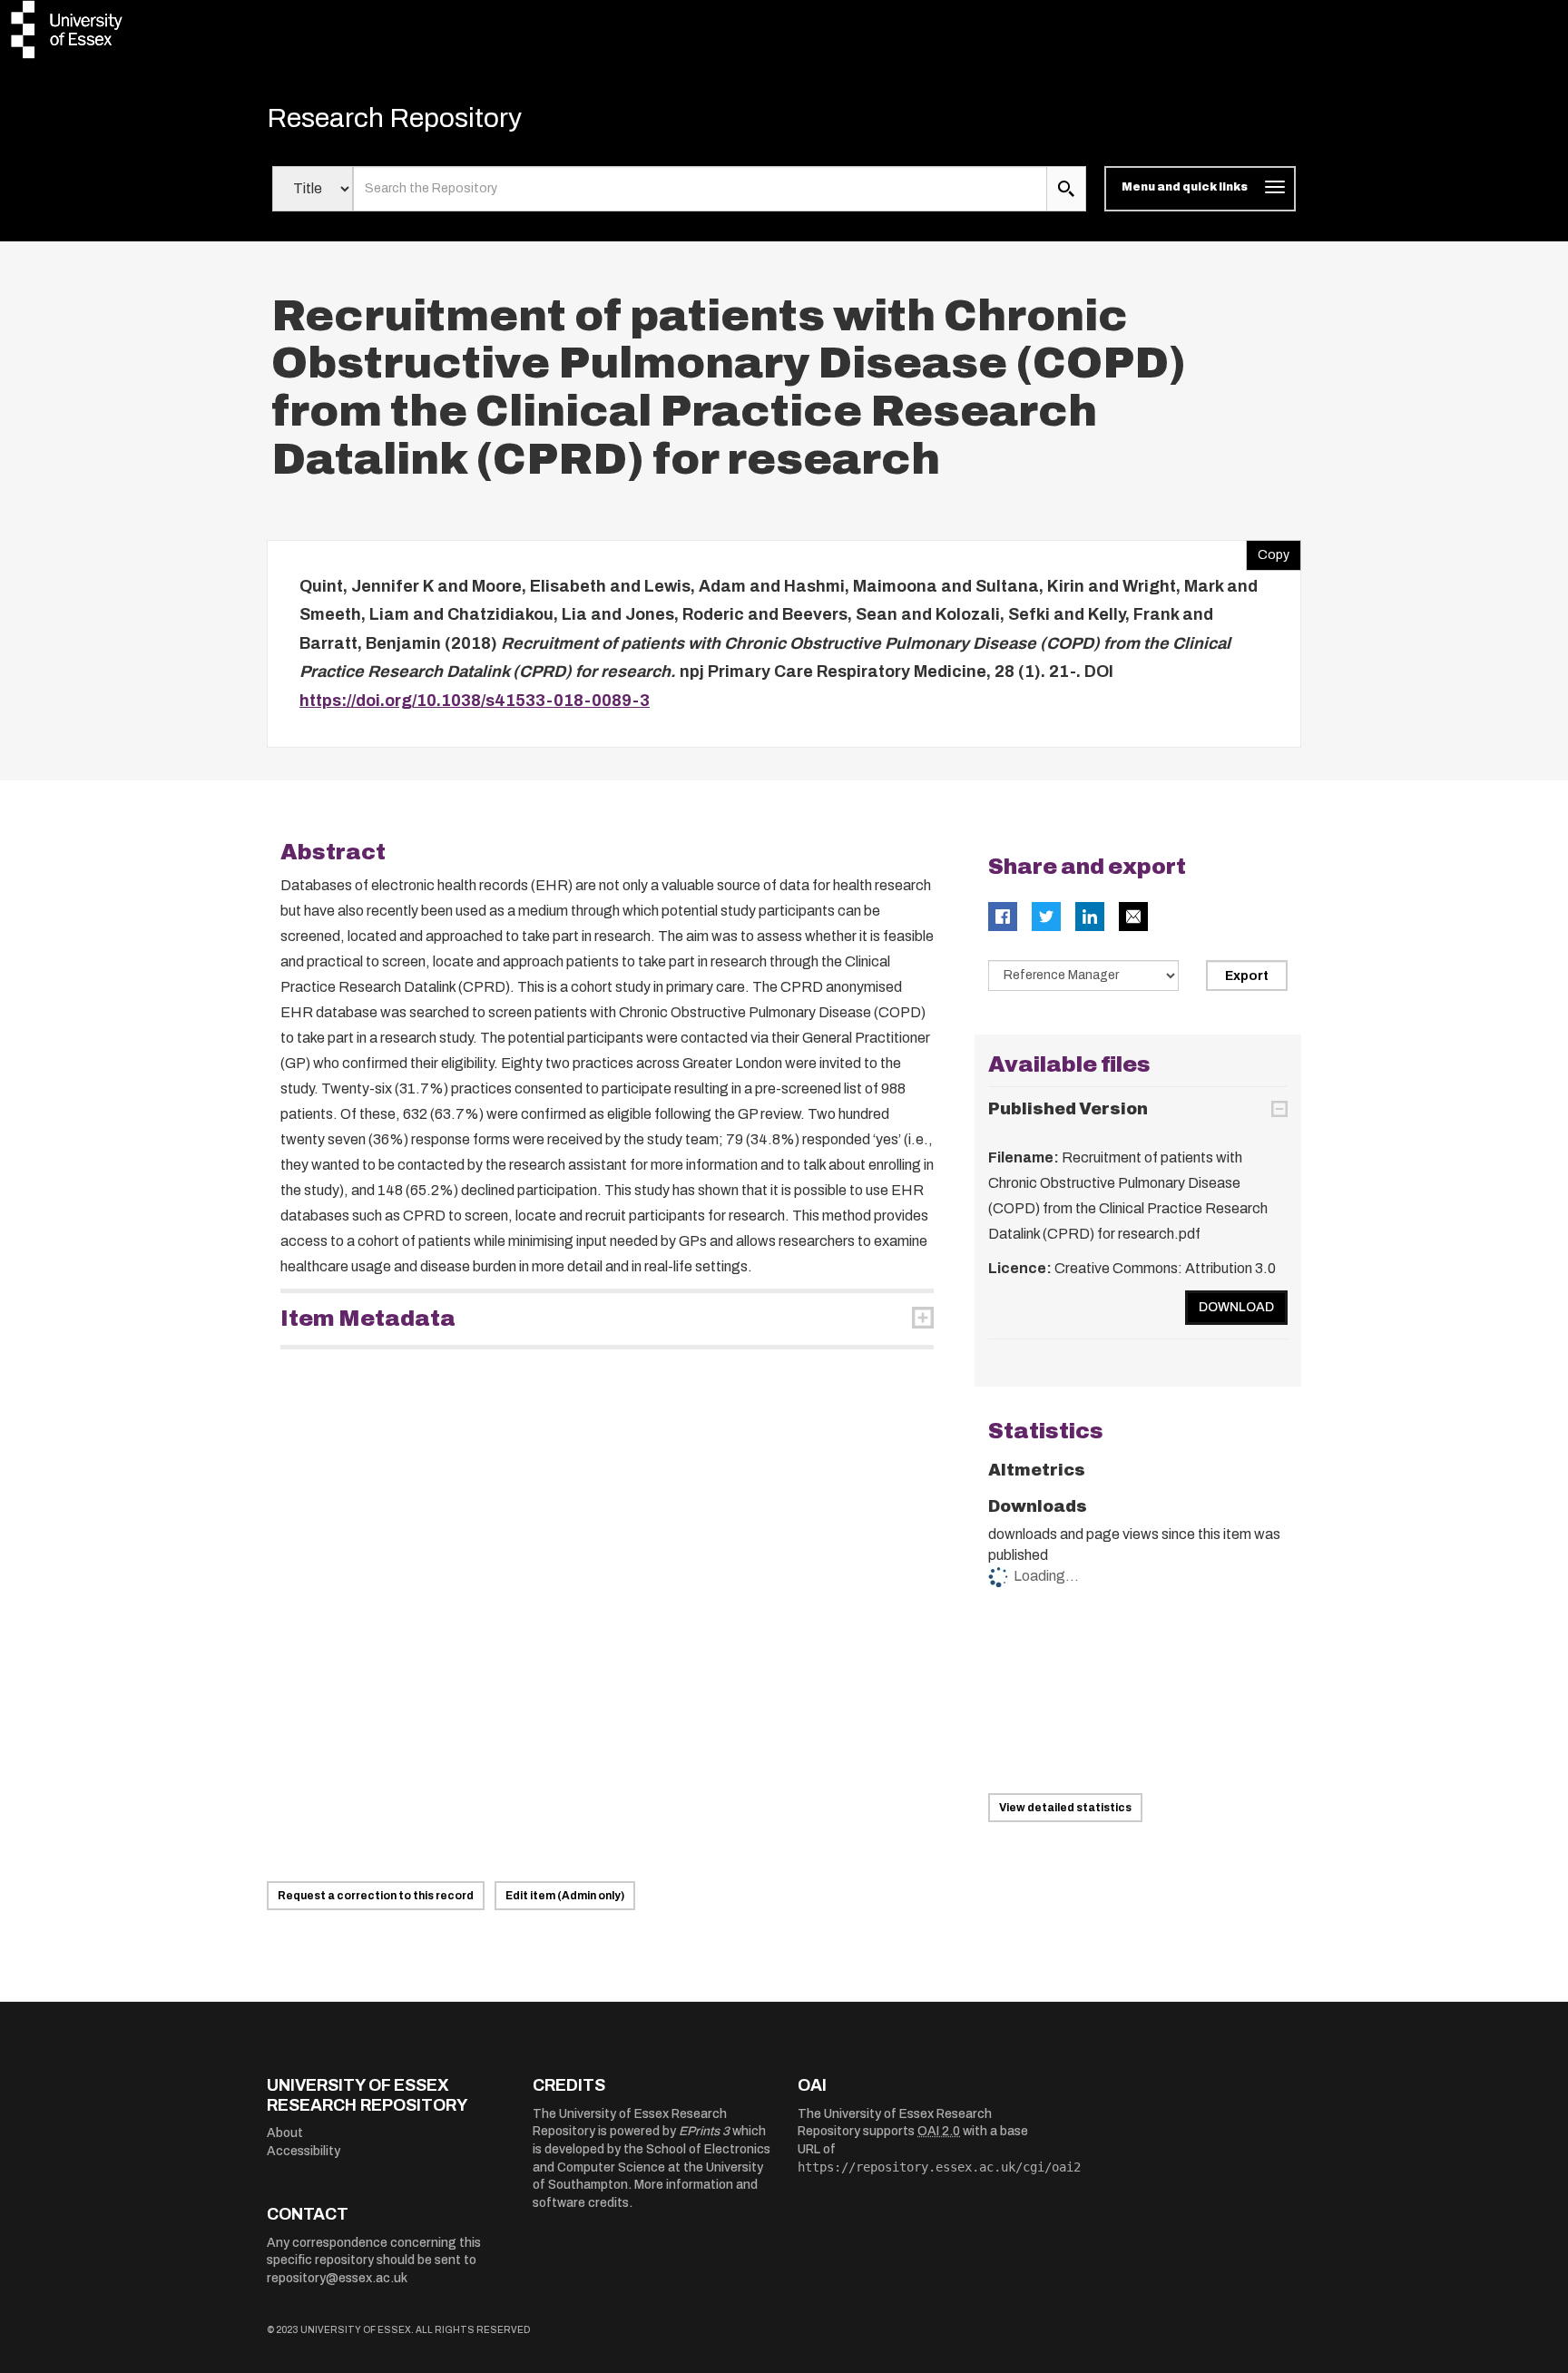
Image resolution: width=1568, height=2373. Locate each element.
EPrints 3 (704, 2131)
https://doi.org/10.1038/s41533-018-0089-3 (475, 701)
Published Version (1068, 1109)
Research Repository (394, 118)
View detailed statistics (1065, 1808)
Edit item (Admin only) (565, 1896)
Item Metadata (368, 1319)
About (285, 2133)
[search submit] (1066, 189)
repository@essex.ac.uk (337, 2278)
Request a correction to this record (376, 1896)
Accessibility (304, 2151)
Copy (1268, 551)
